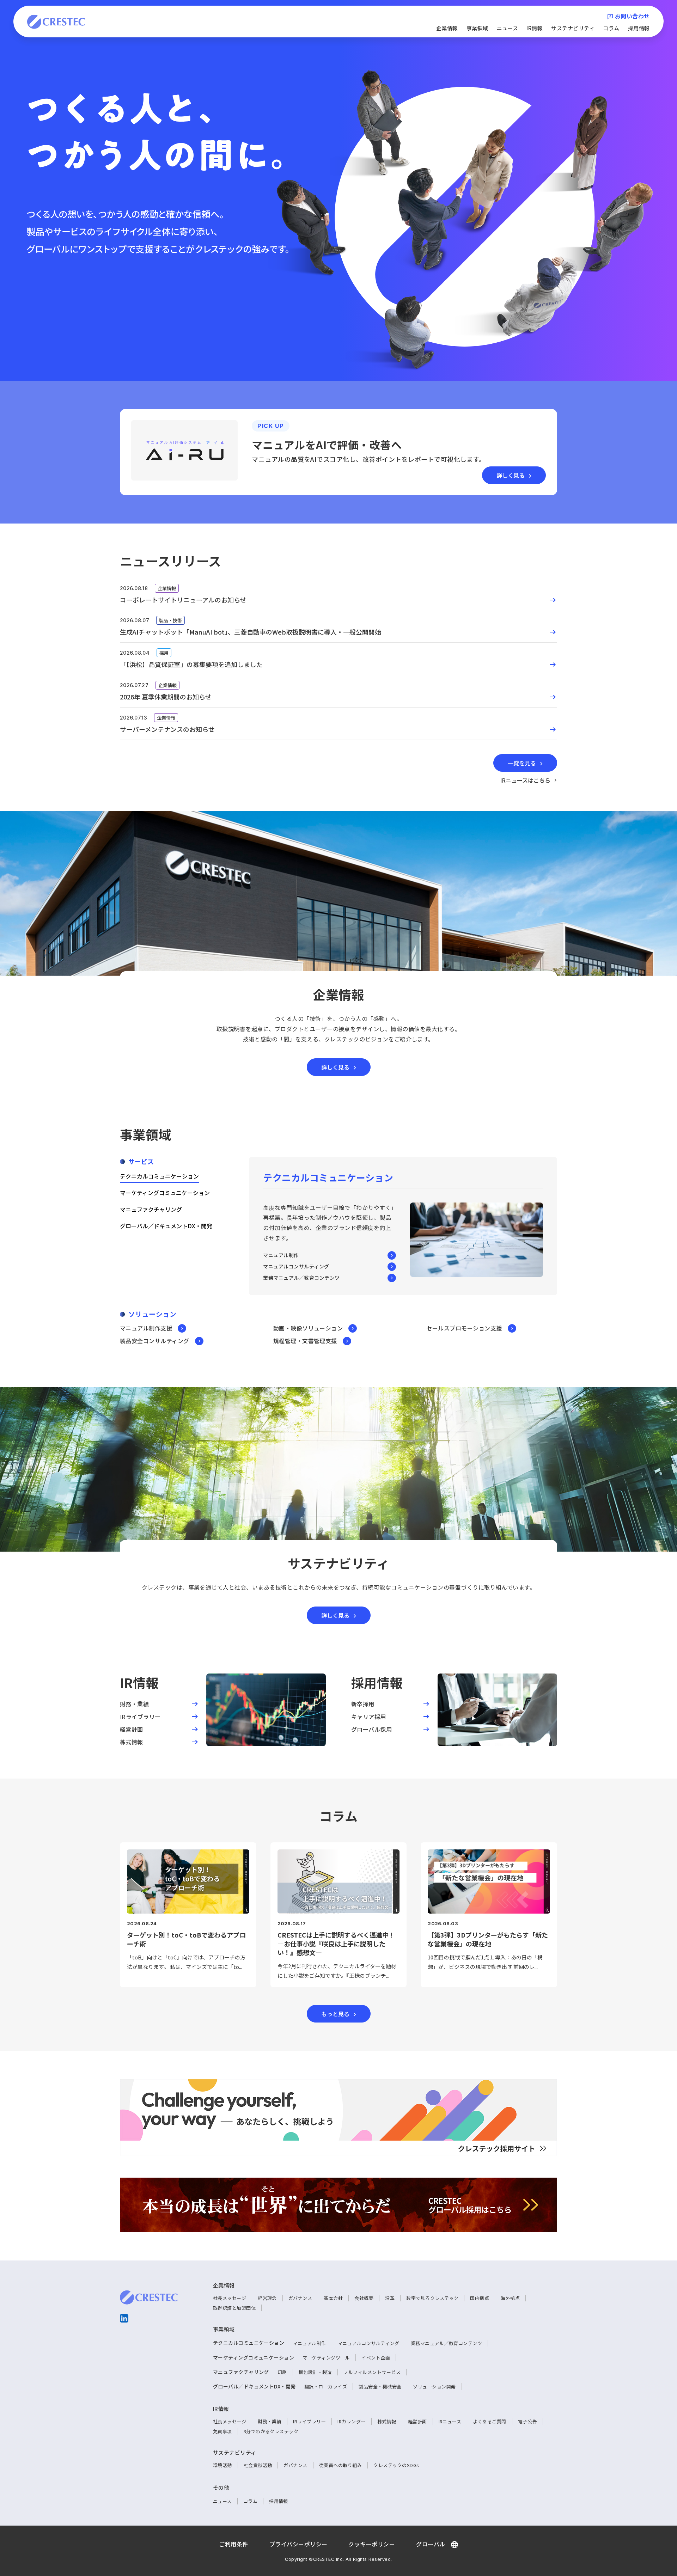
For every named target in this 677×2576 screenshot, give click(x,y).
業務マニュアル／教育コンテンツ (301, 1278)
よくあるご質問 (489, 2421)
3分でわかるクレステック (271, 2431)
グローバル (431, 2544)
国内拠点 (480, 2298)
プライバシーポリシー (298, 2544)
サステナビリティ (573, 28)
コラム (611, 28)
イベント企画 (376, 2358)
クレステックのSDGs (396, 2465)
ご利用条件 (233, 2544)
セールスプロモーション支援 (464, 1328)
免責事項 (222, 2431)
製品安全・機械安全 (380, 2387)
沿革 (390, 2298)
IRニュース (450, 2421)
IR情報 (535, 28)
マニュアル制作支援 (146, 1328)
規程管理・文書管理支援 (305, 1341)
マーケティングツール (326, 2358)
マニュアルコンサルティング (296, 1266)
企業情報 (447, 28)
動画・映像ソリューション (308, 1328)
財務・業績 (270, 2421)
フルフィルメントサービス (372, 2372)
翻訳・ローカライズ (326, 2387)
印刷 (282, 2372)
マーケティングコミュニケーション (165, 1193)
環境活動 (222, 2465)
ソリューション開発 (434, 2387)
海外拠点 (510, 2298)
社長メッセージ (230, 2298)
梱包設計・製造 (315, 2372)
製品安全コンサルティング (155, 1341)
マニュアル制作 (281, 1255)
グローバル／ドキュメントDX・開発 (166, 1226)
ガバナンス (300, 2298)
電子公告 (527, 2421)
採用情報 (639, 28)
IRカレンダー (351, 2421)
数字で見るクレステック (432, 2298)
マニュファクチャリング (151, 1209)
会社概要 (364, 2298)
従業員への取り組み (340, 2465)
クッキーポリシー (372, 2544)
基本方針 (333, 2298)
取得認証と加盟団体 (234, 2308)
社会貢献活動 (258, 2465)
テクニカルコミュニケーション (159, 1176)
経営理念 (267, 2298)
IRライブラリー (309, 2421)
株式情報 (387, 2421)
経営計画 (417, 2421)
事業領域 (477, 28)
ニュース (508, 28)
